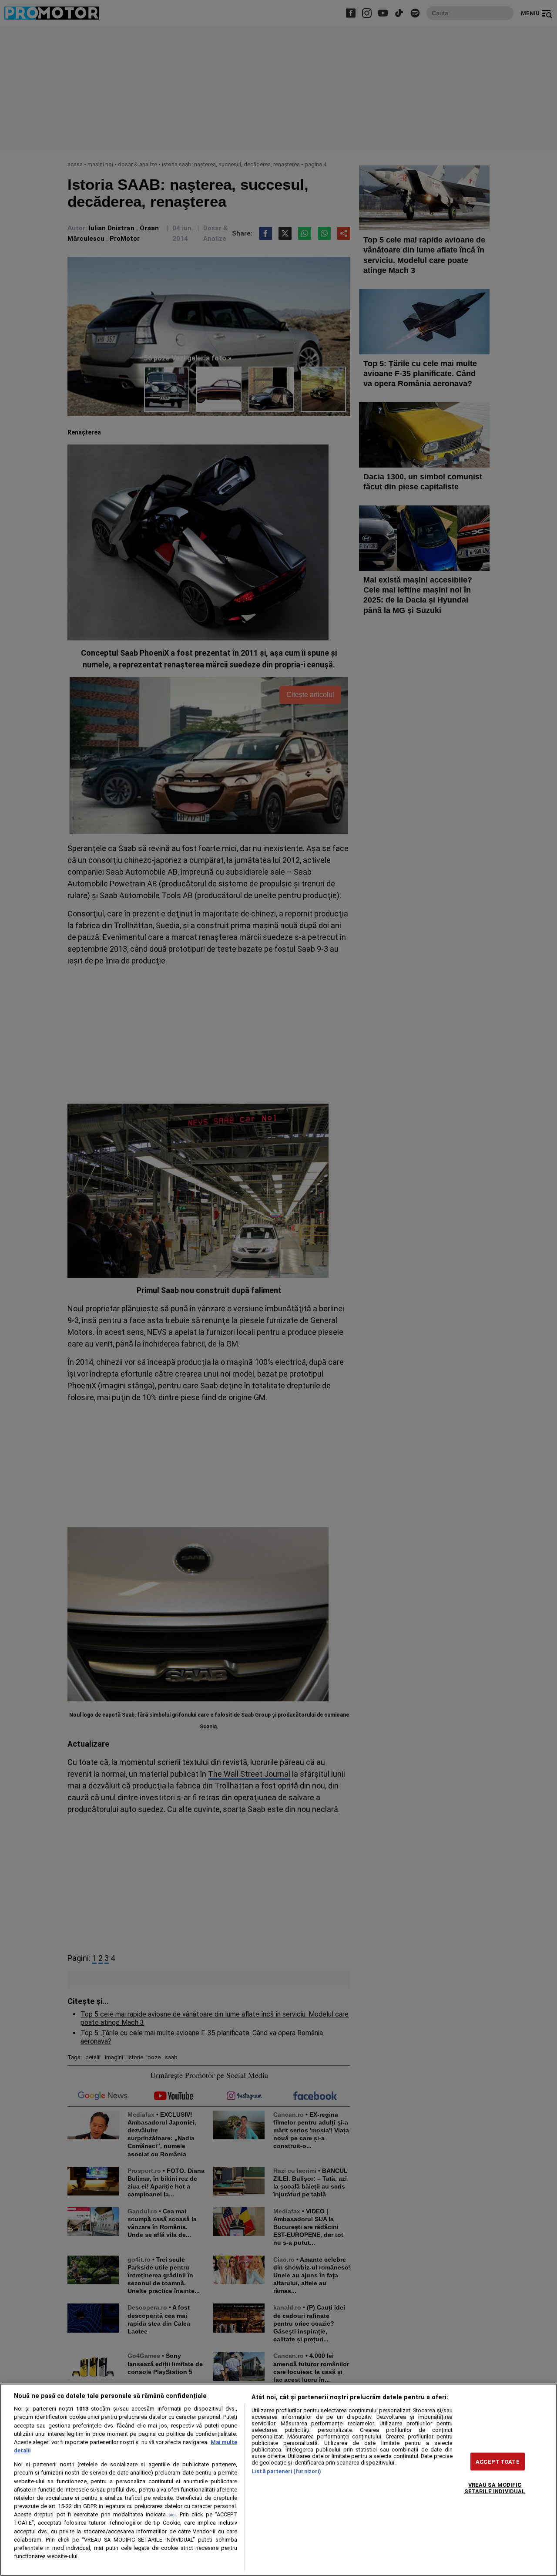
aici (172, 2515)
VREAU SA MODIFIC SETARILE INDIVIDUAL (495, 2488)
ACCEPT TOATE (498, 2461)
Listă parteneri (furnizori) (286, 2471)
